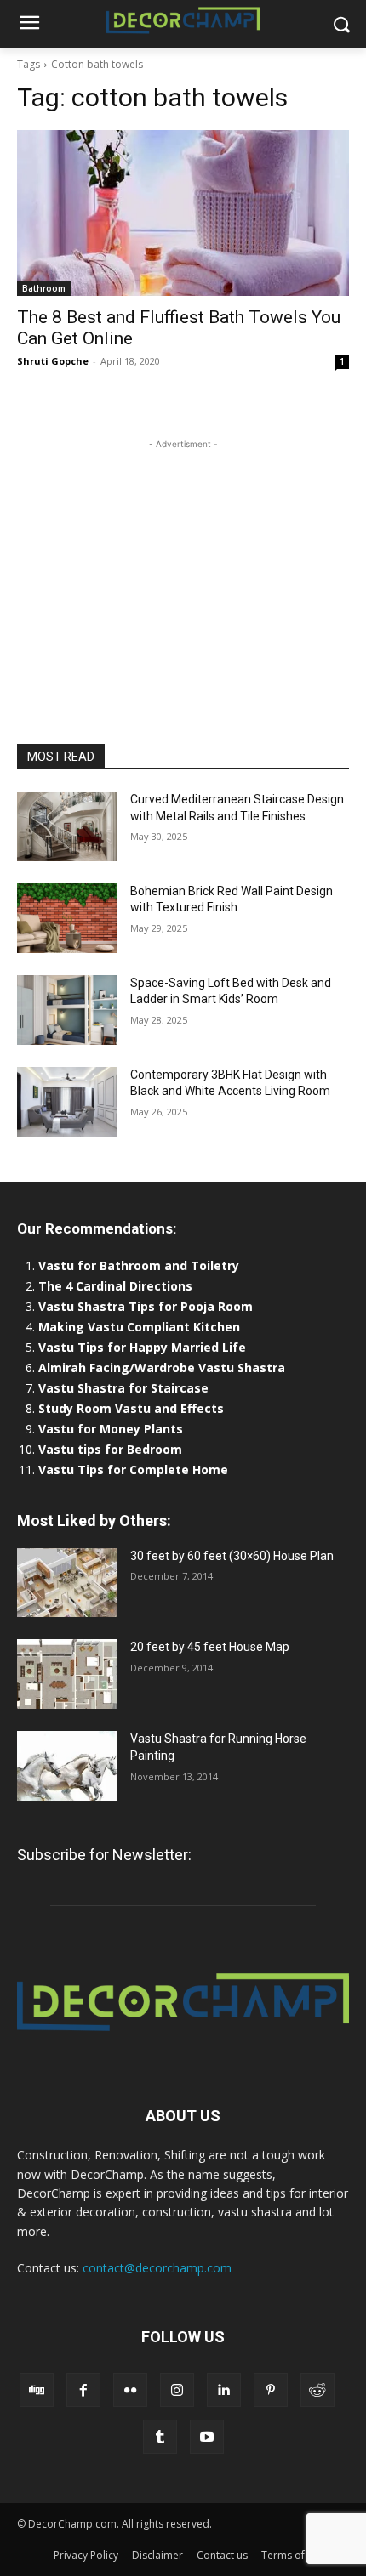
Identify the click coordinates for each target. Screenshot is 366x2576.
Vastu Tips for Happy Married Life (142, 1347)
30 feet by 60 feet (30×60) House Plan (232, 1556)
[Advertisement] (183, 559)
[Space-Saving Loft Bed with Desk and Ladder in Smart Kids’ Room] (67, 1010)
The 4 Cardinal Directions (115, 1286)
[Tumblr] (160, 2437)
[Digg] (37, 2390)
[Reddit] (317, 2390)
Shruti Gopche (53, 361)
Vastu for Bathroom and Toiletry (140, 1265)
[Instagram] (177, 2390)
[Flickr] (130, 2390)
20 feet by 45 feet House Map (210, 1647)
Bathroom (44, 288)
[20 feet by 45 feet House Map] (67, 1674)
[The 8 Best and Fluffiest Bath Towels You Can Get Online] (183, 213)
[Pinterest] (271, 2390)
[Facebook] (83, 2390)
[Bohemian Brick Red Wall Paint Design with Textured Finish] (67, 918)
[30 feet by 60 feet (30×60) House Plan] (67, 1583)
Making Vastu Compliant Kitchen (139, 1327)
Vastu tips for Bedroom (110, 1449)
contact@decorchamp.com (157, 2268)
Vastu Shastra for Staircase (123, 1388)
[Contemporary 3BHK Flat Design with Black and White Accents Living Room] (67, 1102)
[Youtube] (207, 2437)
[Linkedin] (224, 2390)
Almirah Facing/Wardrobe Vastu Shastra (162, 1367)
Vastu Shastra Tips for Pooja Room (146, 1306)
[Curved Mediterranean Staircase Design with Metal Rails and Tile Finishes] (67, 826)
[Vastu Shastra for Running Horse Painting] (67, 1766)
